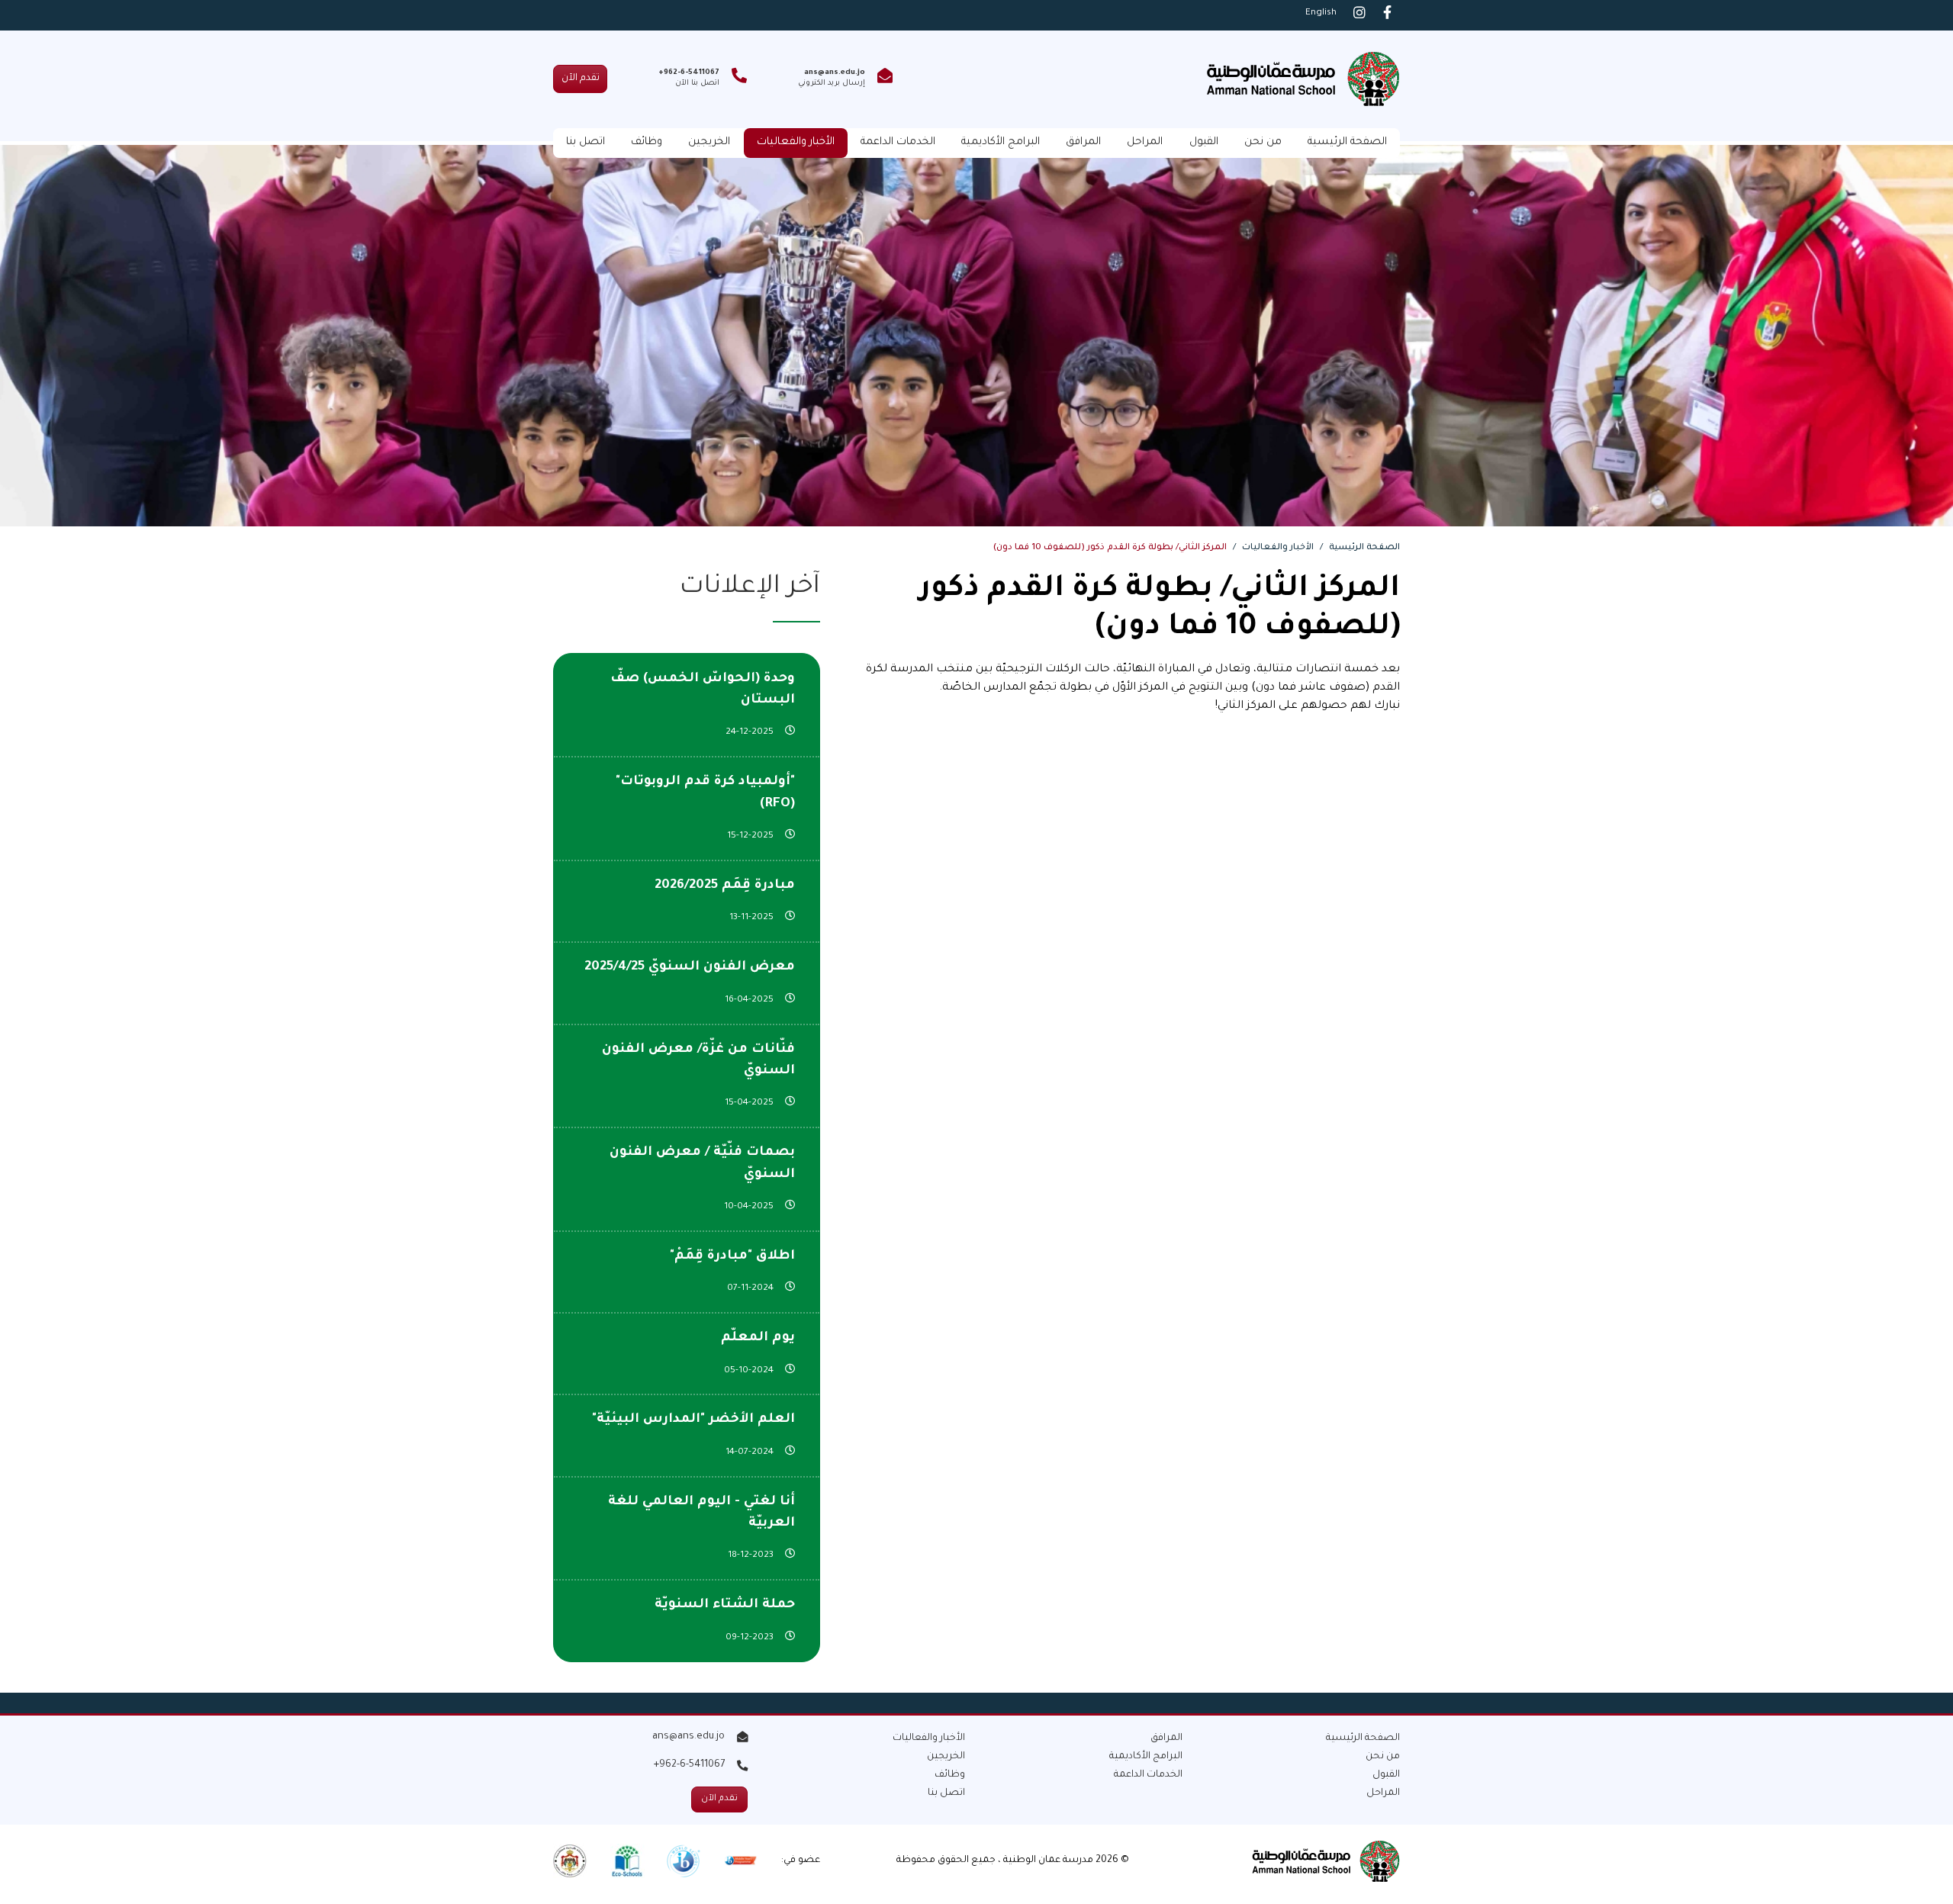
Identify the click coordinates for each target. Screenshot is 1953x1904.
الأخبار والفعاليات (796, 143)
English (1321, 13)
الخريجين (709, 143)
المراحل (1145, 143)
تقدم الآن (581, 79)
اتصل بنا (586, 143)
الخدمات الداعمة (898, 143)
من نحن (1263, 143)
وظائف (647, 143)
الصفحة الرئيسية (1347, 143)
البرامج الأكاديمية (1001, 143)
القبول (1204, 143)
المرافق (1083, 143)
